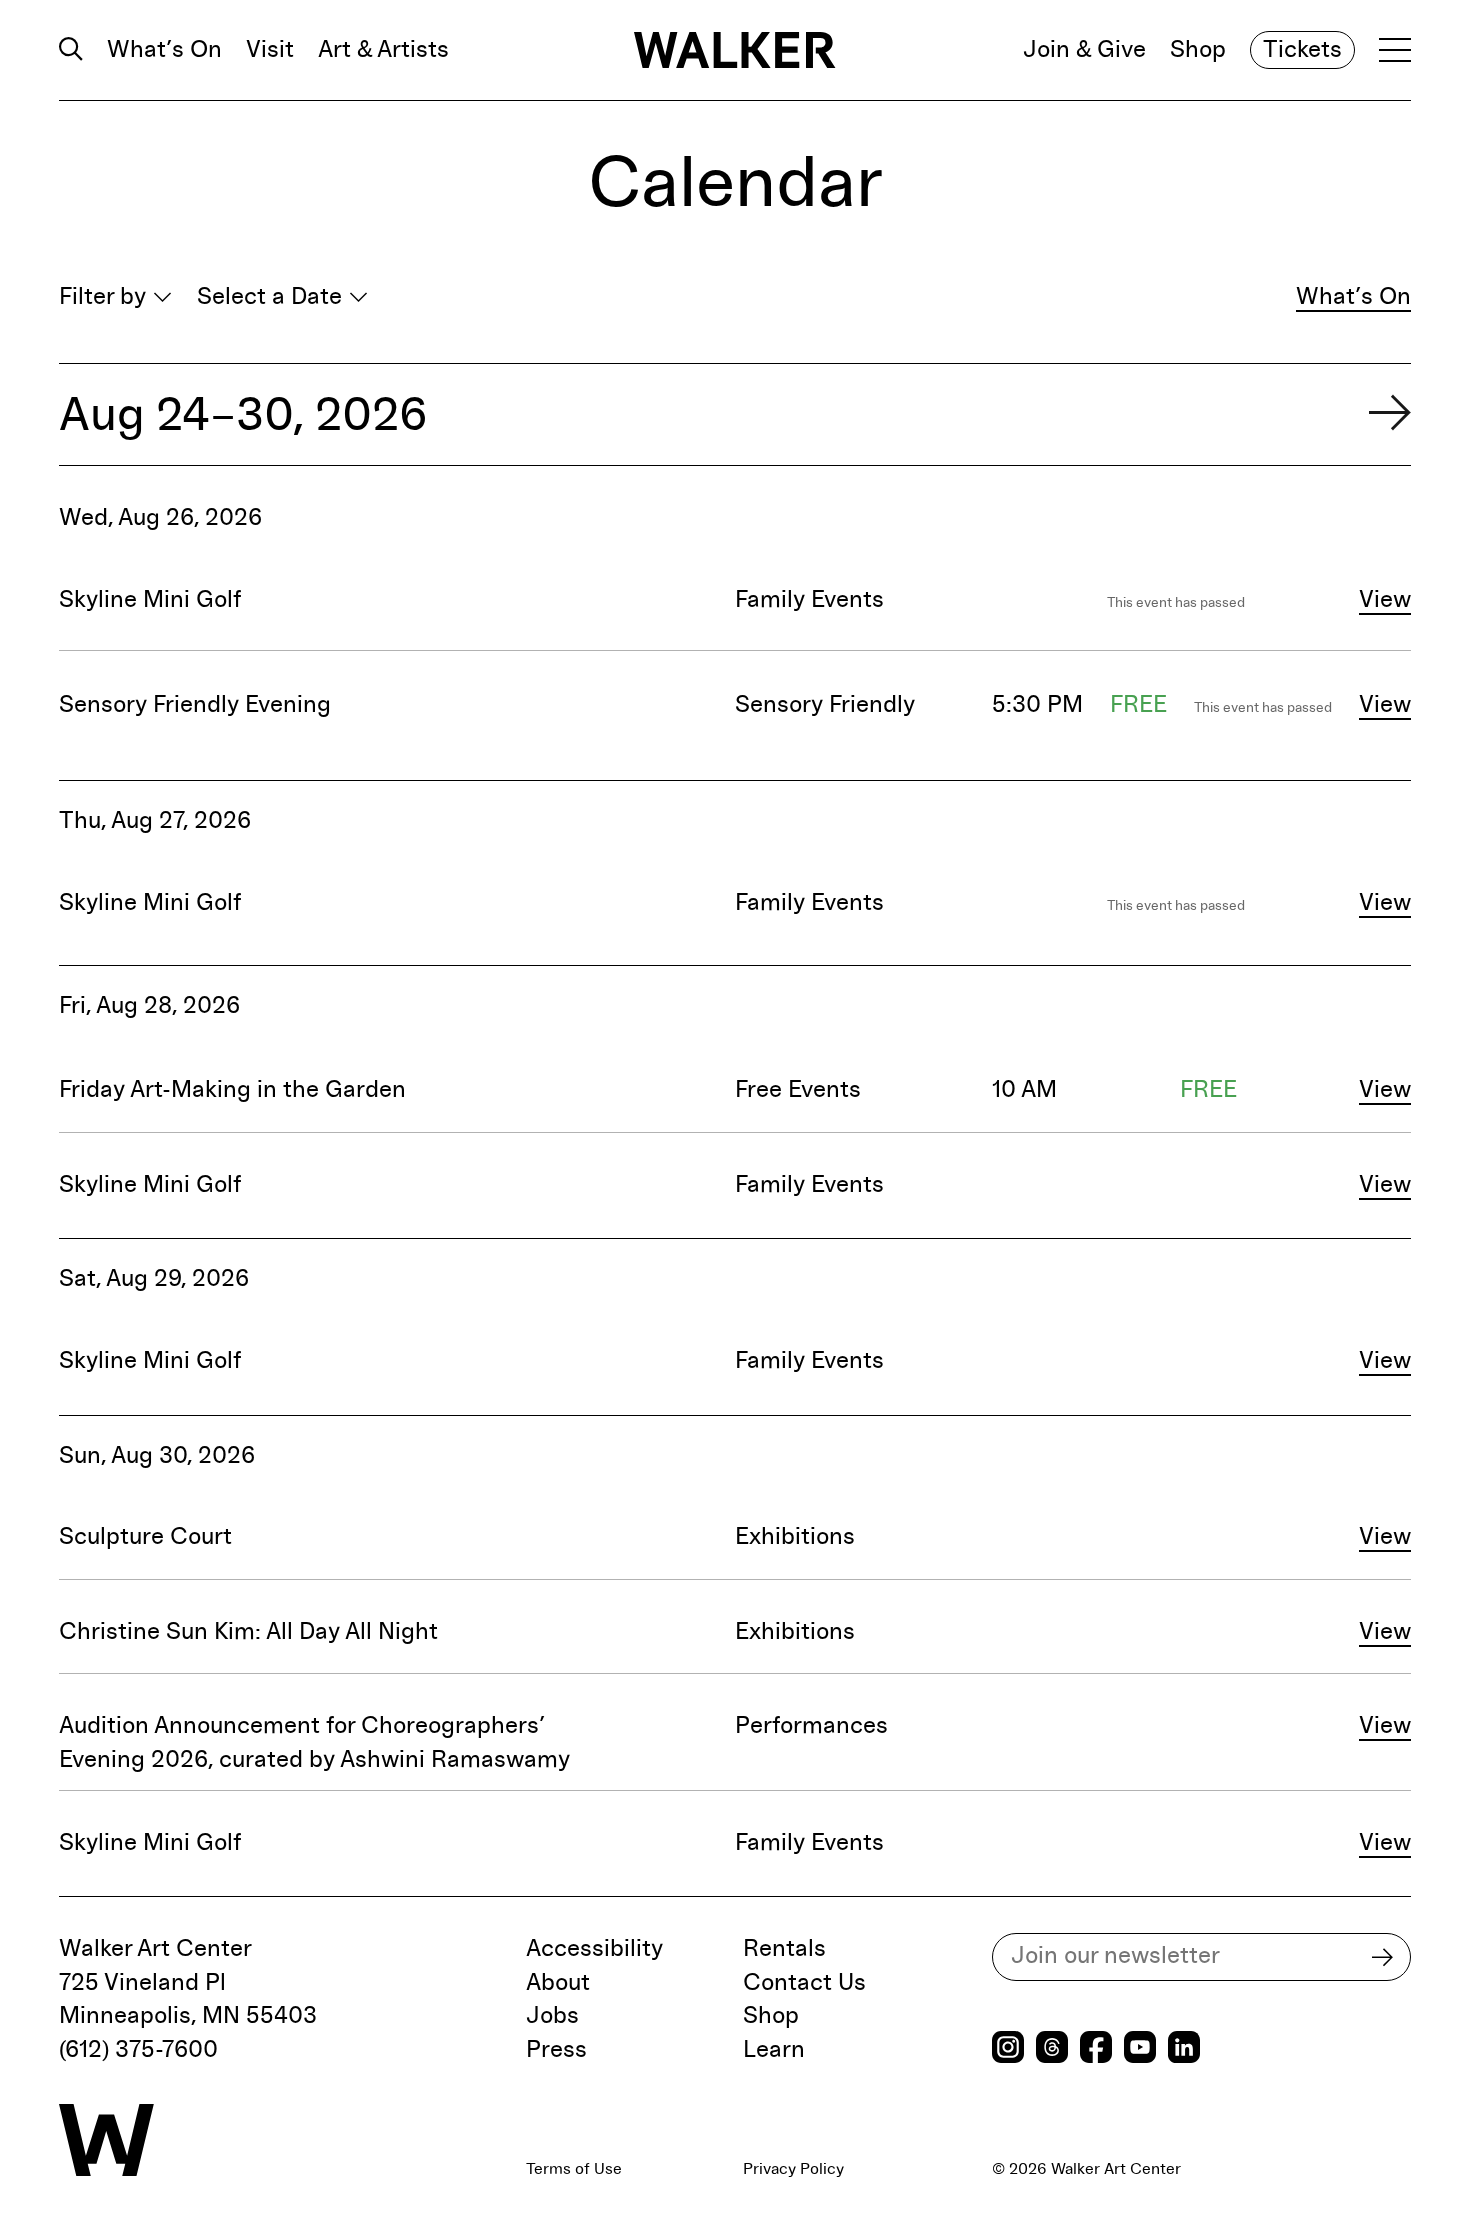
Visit (270, 50)
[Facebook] (1096, 2049)
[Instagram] (1008, 2049)
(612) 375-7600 (138, 2050)
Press (556, 2050)
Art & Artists (383, 50)
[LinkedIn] (1184, 2049)
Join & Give (1084, 50)
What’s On (164, 50)
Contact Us (804, 1983)
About (558, 1983)
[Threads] (1052, 2049)
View (1385, 600)
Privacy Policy (793, 2169)
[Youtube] (1140, 2049)
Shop (1198, 50)
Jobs (552, 2016)
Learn (774, 2050)
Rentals (784, 1949)
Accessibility (594, 1949)
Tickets (1302, 50)
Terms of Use (574, 2169)
